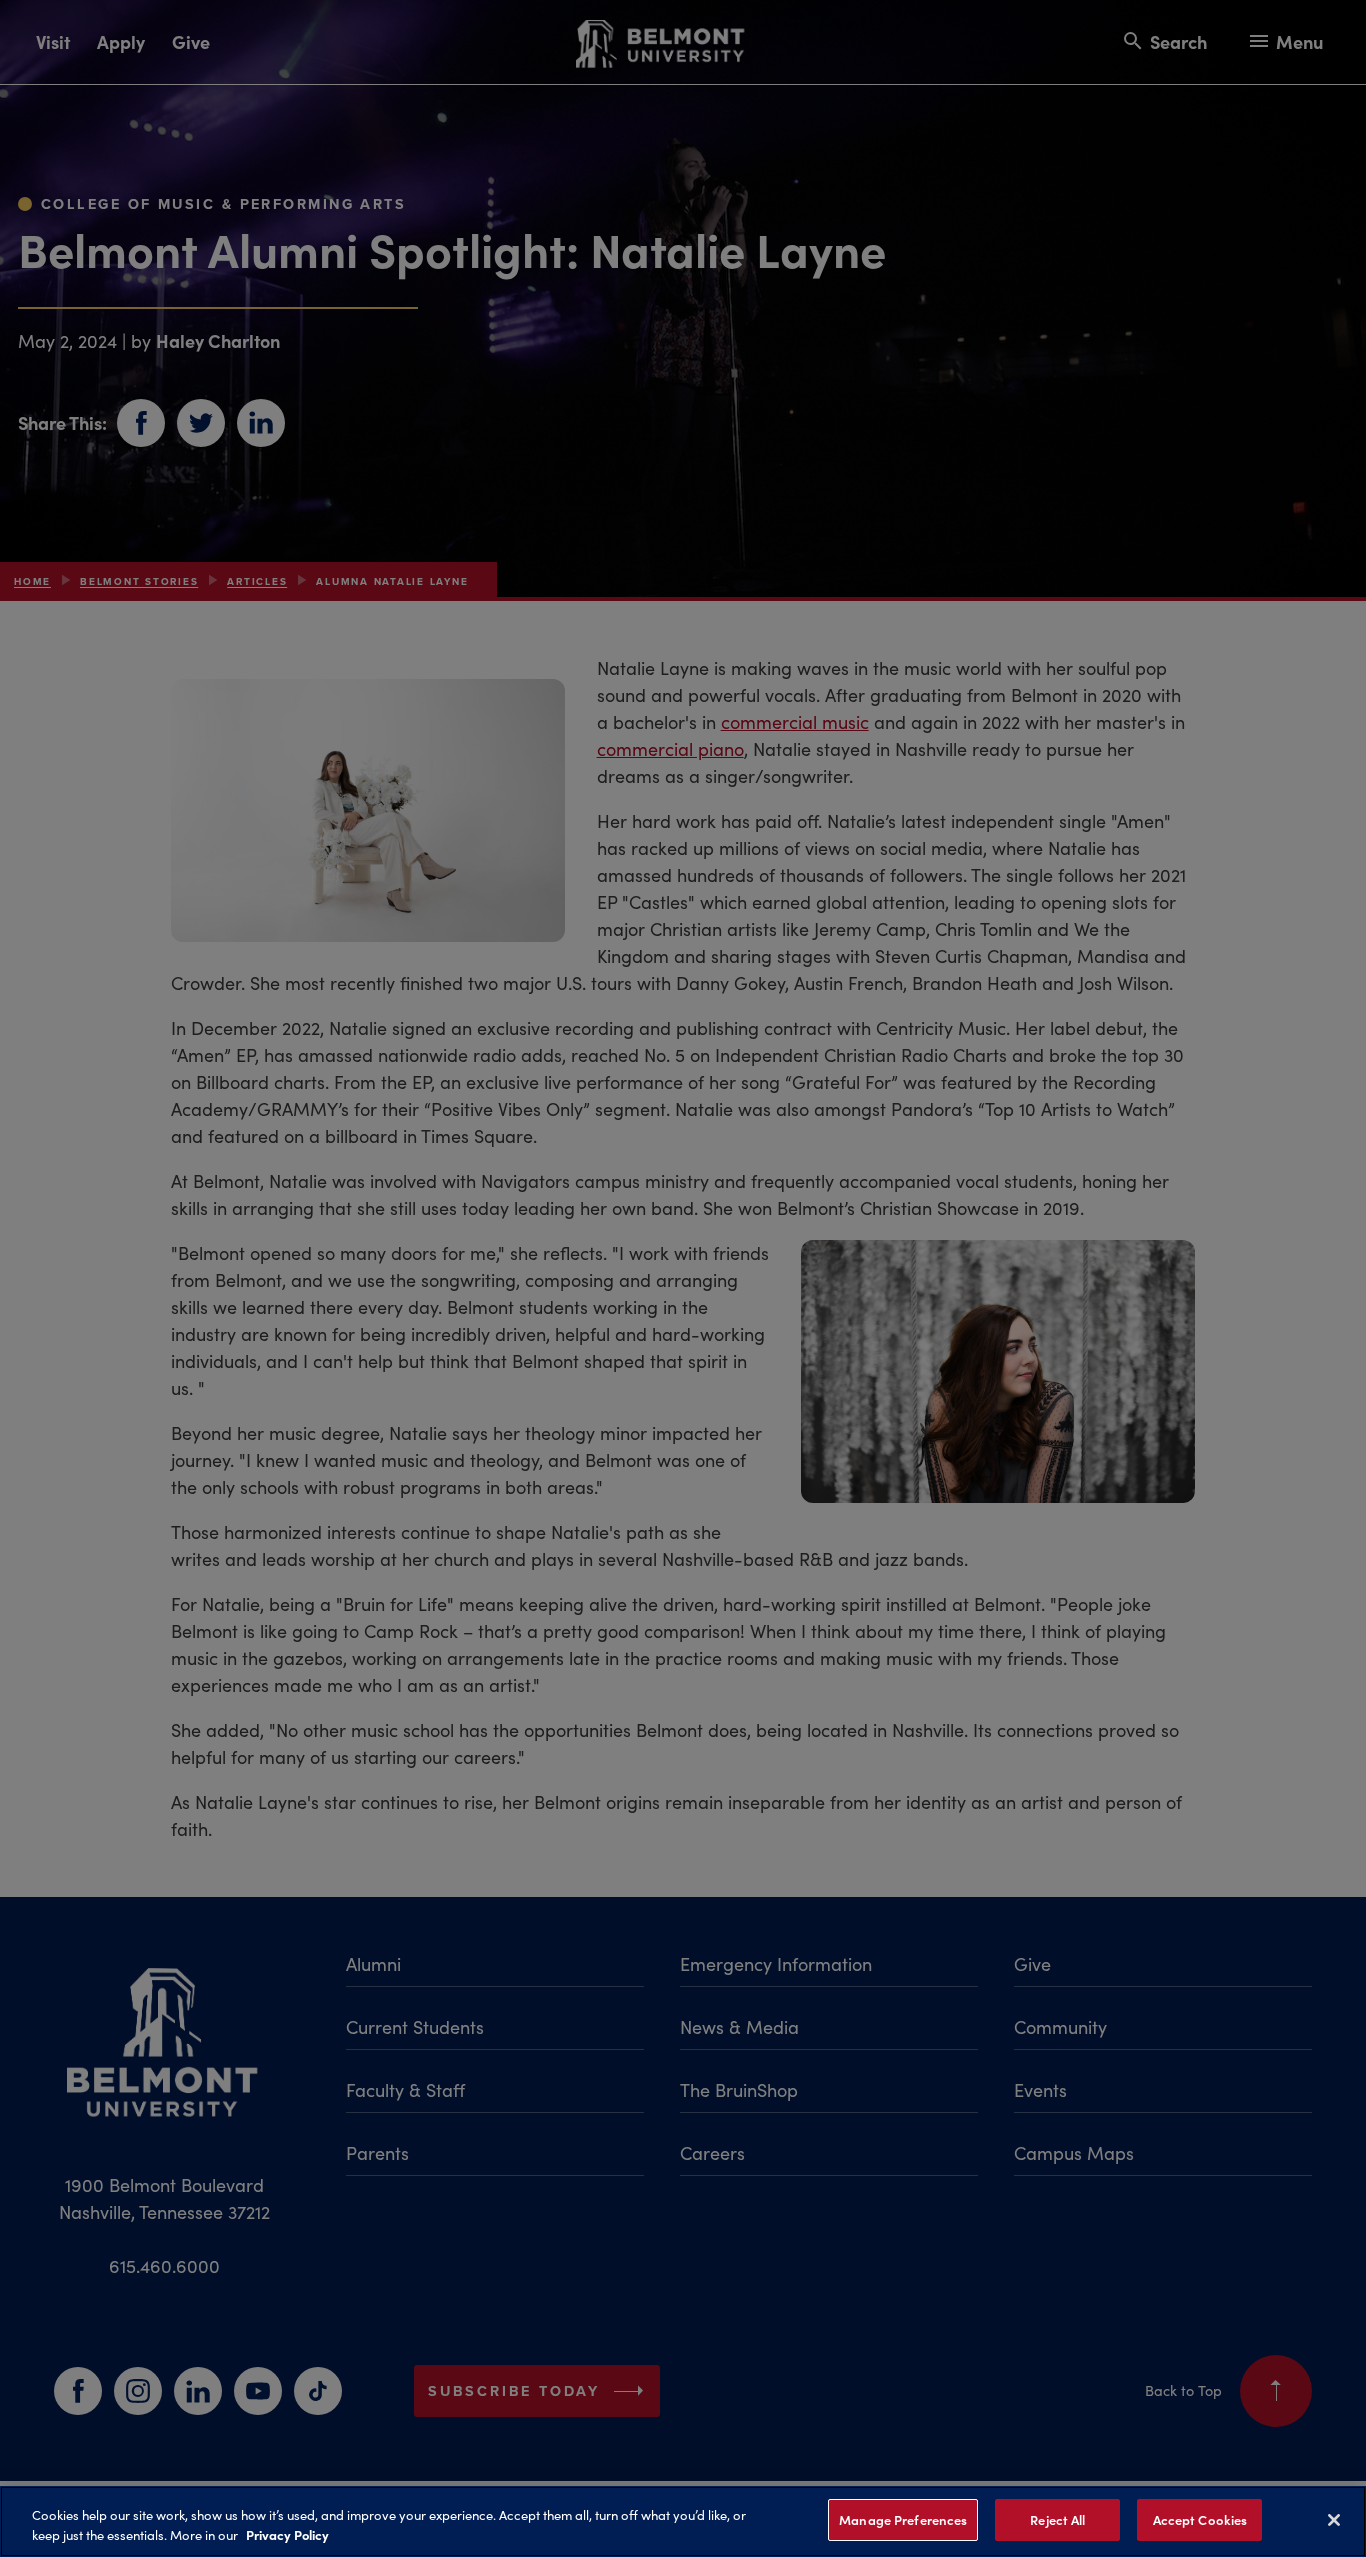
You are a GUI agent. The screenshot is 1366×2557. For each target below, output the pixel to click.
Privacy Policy (287, 2535)
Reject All (1057, 2519)
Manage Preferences (903, 2519)
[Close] (1334, 2520)
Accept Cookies (1200, 2519)
